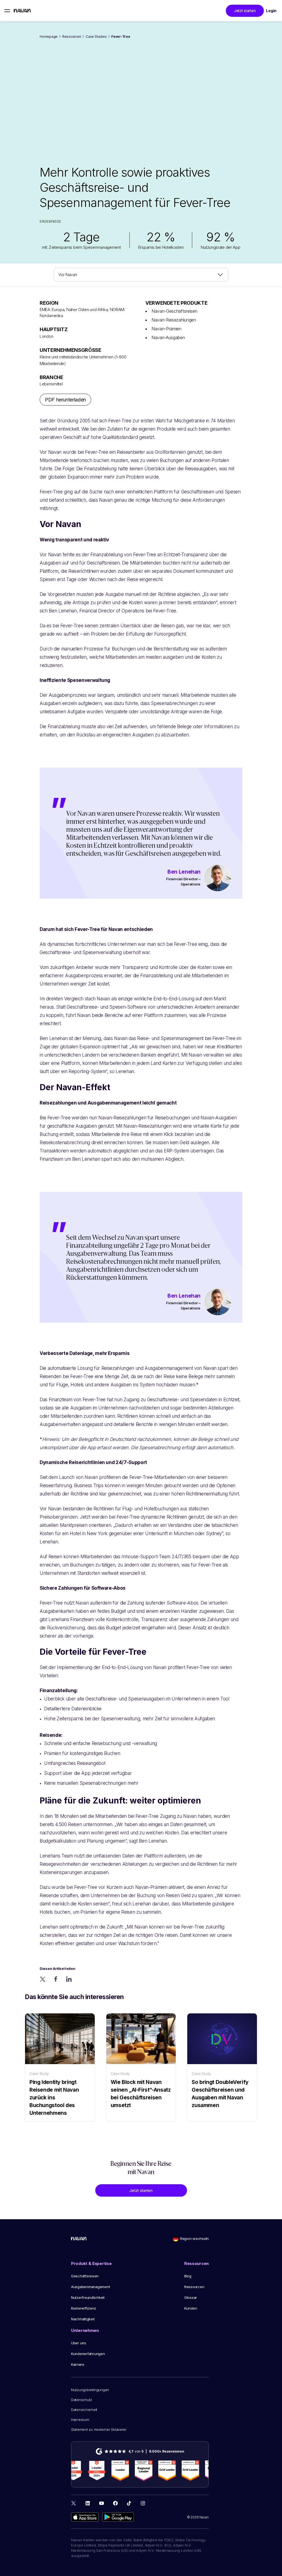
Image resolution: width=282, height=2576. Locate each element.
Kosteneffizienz (84, 2308)
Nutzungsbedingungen (90, 2390)
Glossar (191, 2297)
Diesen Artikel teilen (58, 1969)
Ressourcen (72, 37)
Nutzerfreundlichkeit (88, 2297)
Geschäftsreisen (85, 2276)
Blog (188, 2276)
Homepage (49, 37)
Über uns (79, 2343)
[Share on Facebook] (56, 1979)
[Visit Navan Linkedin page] (88, 2503)
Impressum (80, 2420)
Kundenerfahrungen (88, 2354)
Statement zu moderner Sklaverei (99, 2429)
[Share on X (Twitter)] (43, 1979)
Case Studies (96, 37)
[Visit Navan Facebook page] (115, 2503)
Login (271, 11)
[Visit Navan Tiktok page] (129, 2503)
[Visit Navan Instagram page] (143, 2503)
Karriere (78, 2364)
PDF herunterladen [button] (65, 400)
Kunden (191, 2308)
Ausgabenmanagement (90, 2287)
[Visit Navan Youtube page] (101, 2503)
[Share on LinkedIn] (69, 1979)
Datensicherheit (84, 2410)
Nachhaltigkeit (83, 2319)
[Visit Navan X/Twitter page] (74, 2504)
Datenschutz (82, 2400)
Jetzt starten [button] (245, 11)
